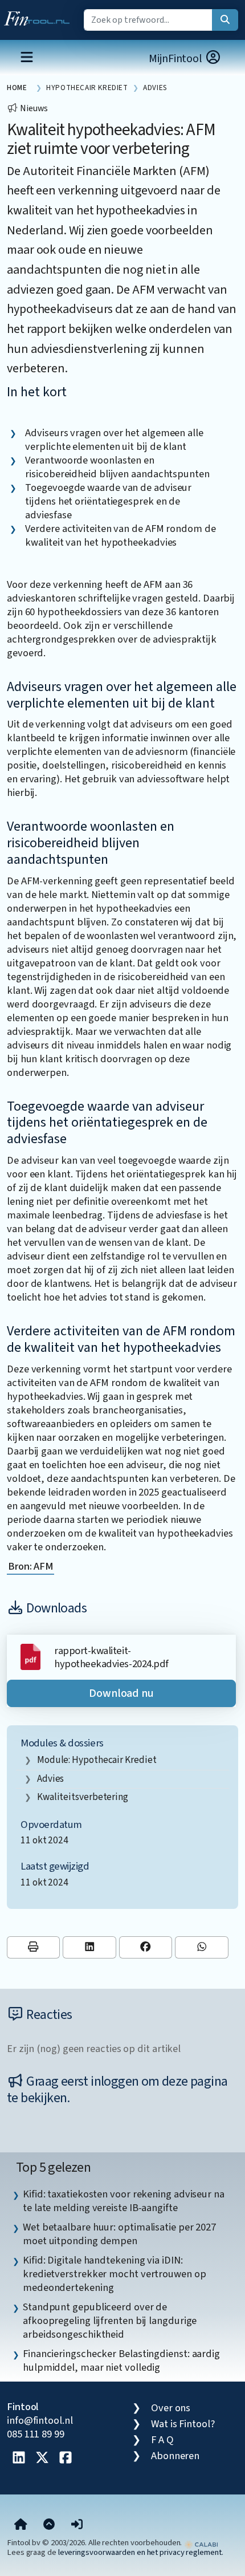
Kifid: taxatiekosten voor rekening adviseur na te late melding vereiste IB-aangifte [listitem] (124, 2201)
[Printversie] (33, 1947)
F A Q (162, 2440)
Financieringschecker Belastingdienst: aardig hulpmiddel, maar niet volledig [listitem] (121, 2360)
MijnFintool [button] (177, 59)
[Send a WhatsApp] (201, 1947)
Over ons (171, 2408)
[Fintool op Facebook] (66, 2459)
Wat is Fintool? (183, 2424)
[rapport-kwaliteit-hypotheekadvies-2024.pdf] (30, 1656)
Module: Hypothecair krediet (97, 1760)
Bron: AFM (30, 1566)
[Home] (21, 2525)
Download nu (121, 1693)
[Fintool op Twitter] (42, 2459)
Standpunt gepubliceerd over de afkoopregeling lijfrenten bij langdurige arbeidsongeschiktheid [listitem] (110, 2321)
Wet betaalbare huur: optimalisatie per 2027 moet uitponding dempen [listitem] (119, 2234)
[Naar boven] (49, 2525)
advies (50, 1779)
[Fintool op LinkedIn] (19, 2459)
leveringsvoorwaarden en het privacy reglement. (141, 2552)
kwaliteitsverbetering (83, 1797)
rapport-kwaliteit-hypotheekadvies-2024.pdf (111, 1657)
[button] (77, 2525)
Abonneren (175, 2456)
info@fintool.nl (40, 2420)
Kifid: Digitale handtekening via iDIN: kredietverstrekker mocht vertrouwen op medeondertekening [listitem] (115, 2274)
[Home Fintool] (40, 16)
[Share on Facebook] (146, 1947)
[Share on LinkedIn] (89, 1947)
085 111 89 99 (36, 2434)
